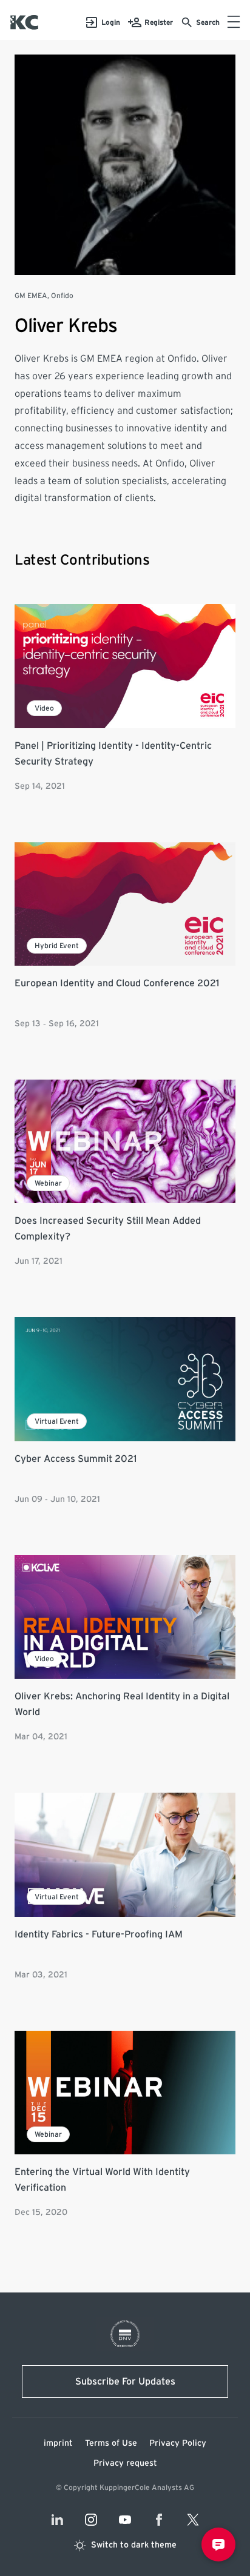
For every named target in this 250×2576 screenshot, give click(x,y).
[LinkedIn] (57, 2520)
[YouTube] (125, 2520)
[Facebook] (159, 2520)
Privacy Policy (178, 2443)
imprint (58, 2443)
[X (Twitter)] (193, 2520)
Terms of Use (111, 2443)
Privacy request (125, 2463)
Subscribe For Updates (125, 2382)
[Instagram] (91, 2520)
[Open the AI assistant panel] (218, 2544)
